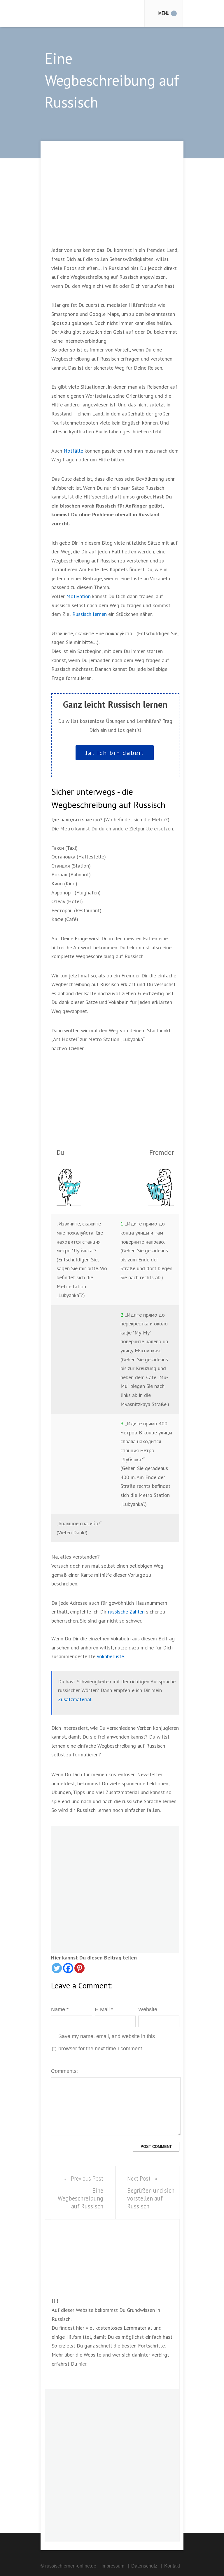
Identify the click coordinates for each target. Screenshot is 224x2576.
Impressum (113, 2566)
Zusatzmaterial (75, 1699)
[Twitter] (57, 1968)
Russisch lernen (90, 614)
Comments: (64, 2071)
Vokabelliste (110, 1656)
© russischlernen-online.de (68, 2566)
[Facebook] (68, 1968)
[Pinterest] (79, 1968)
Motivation (78, 596)
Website (148, 2009)
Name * (60, 2009)
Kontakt (172, 2566)
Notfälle (73, 451)
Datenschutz (144, 2566)
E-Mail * (104, 2009)
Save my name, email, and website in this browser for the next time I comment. (107, 2042)
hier (82, 2364)
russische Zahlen (126, 1612)
